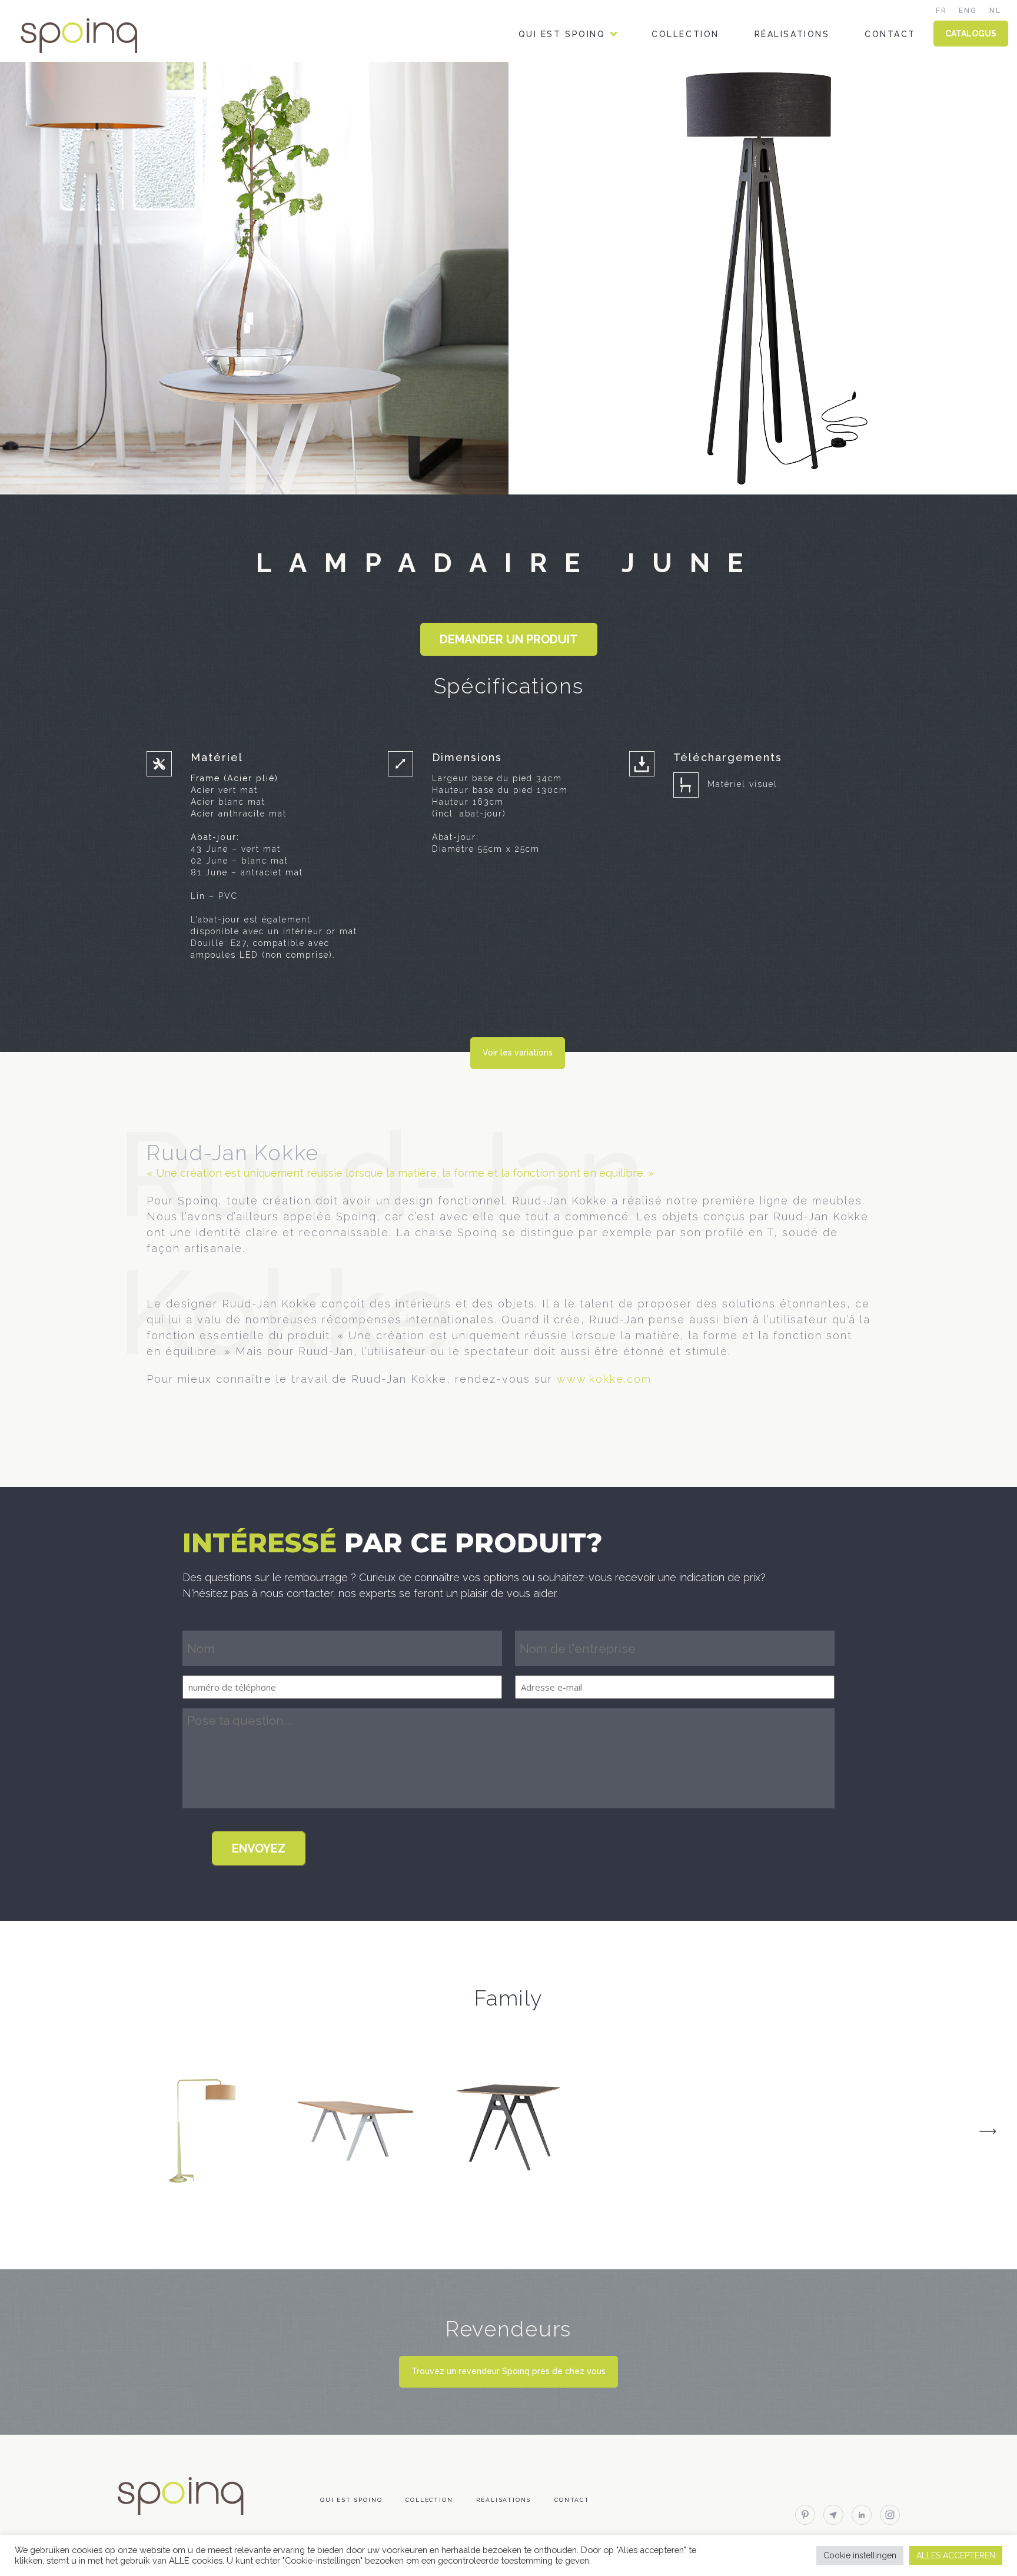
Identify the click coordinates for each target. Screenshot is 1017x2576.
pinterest (805, 2515)
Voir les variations (518, 1053)
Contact (890, 34)
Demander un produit (509, 639)
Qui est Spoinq (562, 34)
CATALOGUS (971, 34)
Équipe (536, 84)
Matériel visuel (742, 784)
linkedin (862, 2515)
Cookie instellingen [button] (860, 2555)
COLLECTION (685, 34)
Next (988, 2131)
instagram (890, 2515)
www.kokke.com (604, 1379)
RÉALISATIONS (792, 34)
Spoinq (95, 36)
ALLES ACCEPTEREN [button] (956, 2555)
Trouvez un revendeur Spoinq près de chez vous (508, 2371)
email (833, 2515)
